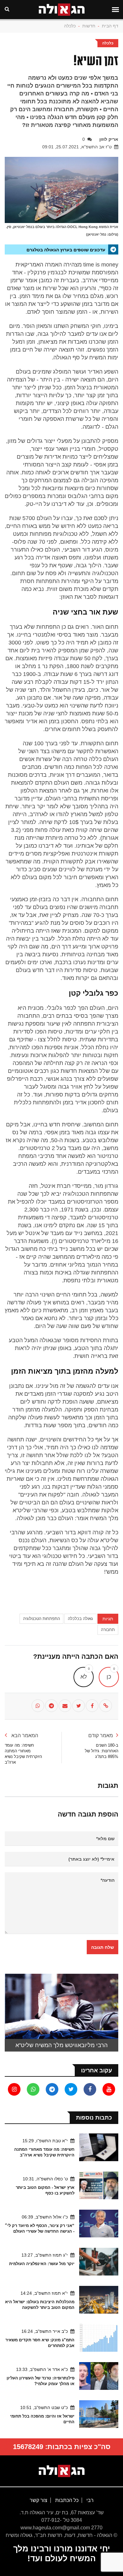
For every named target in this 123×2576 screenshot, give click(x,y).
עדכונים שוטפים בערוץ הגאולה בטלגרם (66, 250)
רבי (89, 2500)
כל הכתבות (66, 2500)
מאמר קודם (101, 1735)
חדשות (89, 26)
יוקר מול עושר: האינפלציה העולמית (42, 2264)
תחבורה (108, 1630)
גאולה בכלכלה (80, 1619)
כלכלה (70, 26)
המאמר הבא (24, 1735)
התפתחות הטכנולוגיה (41, 1619)
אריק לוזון (109, 139)
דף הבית (110, 26)
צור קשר (38, 2500)
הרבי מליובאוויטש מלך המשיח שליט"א (61, 2045)
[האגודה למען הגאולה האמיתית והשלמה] (62, 2471)
